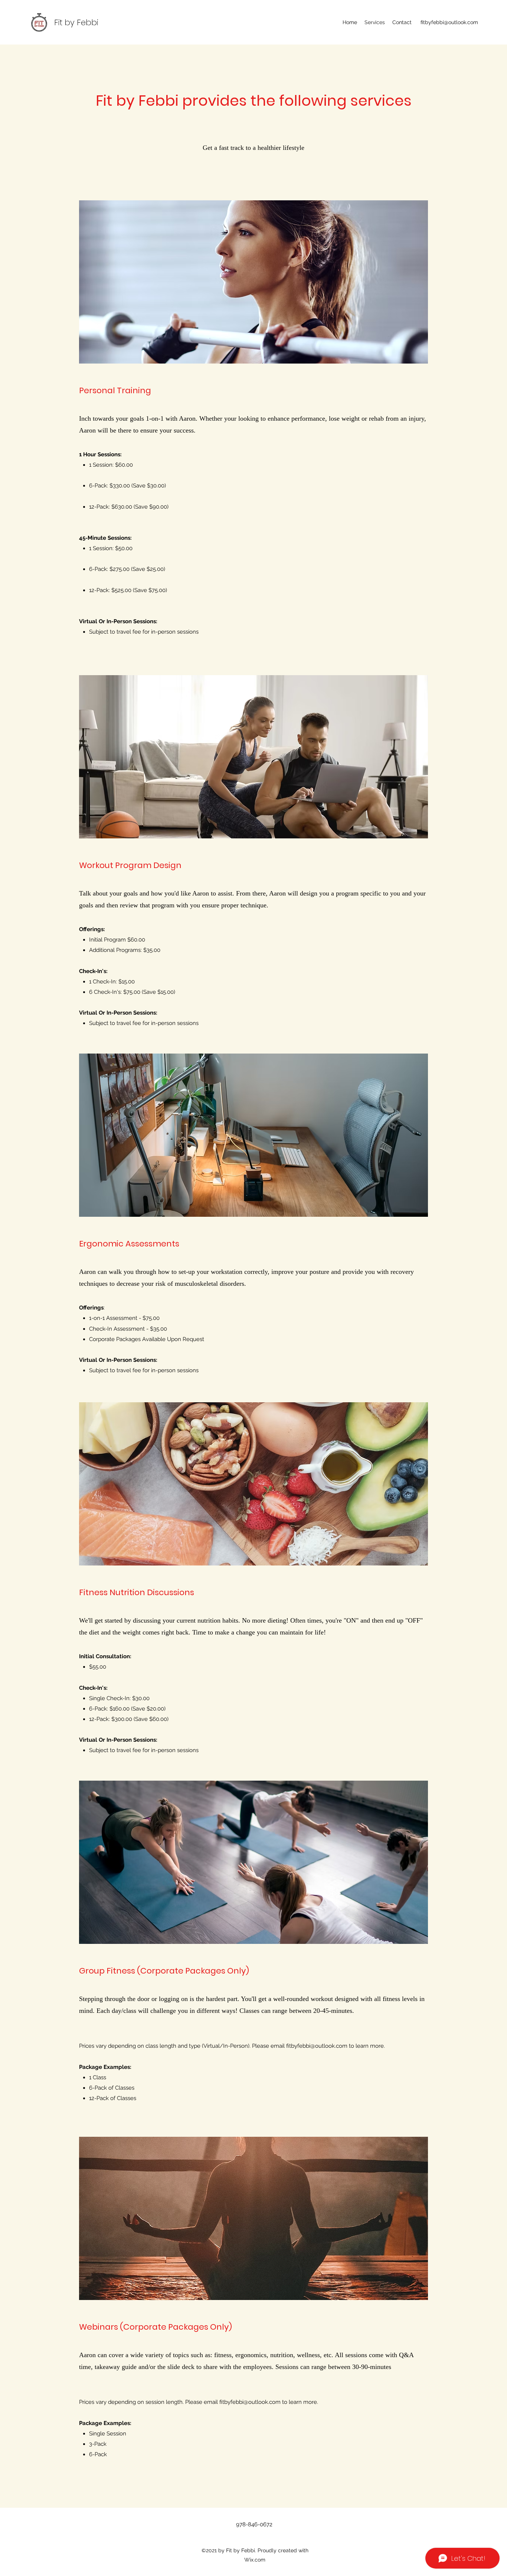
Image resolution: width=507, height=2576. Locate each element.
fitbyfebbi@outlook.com (449, 22)
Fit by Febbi (76, 22)
